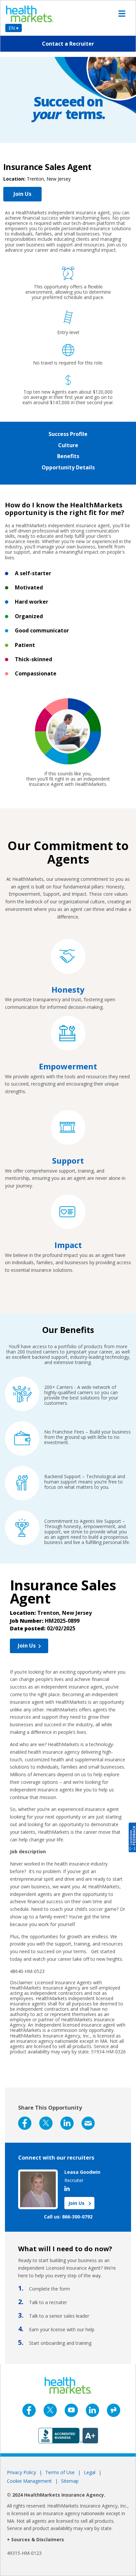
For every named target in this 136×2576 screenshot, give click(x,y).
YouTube (71, 2410)
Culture (68, 445)
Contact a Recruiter (68, 44)
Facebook (25, 2123)
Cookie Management (29, 2481)
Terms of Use (60, 2472)
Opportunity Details (68, 467)
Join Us (22, 194)
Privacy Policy (21, 2472)
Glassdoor (114, 2410)
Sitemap (70, 2481)
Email (88, 2123)
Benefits (68, 456)
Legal (90, 2472)
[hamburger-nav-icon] (122, 14)
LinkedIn (67, 2123)
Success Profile (68, 434)
